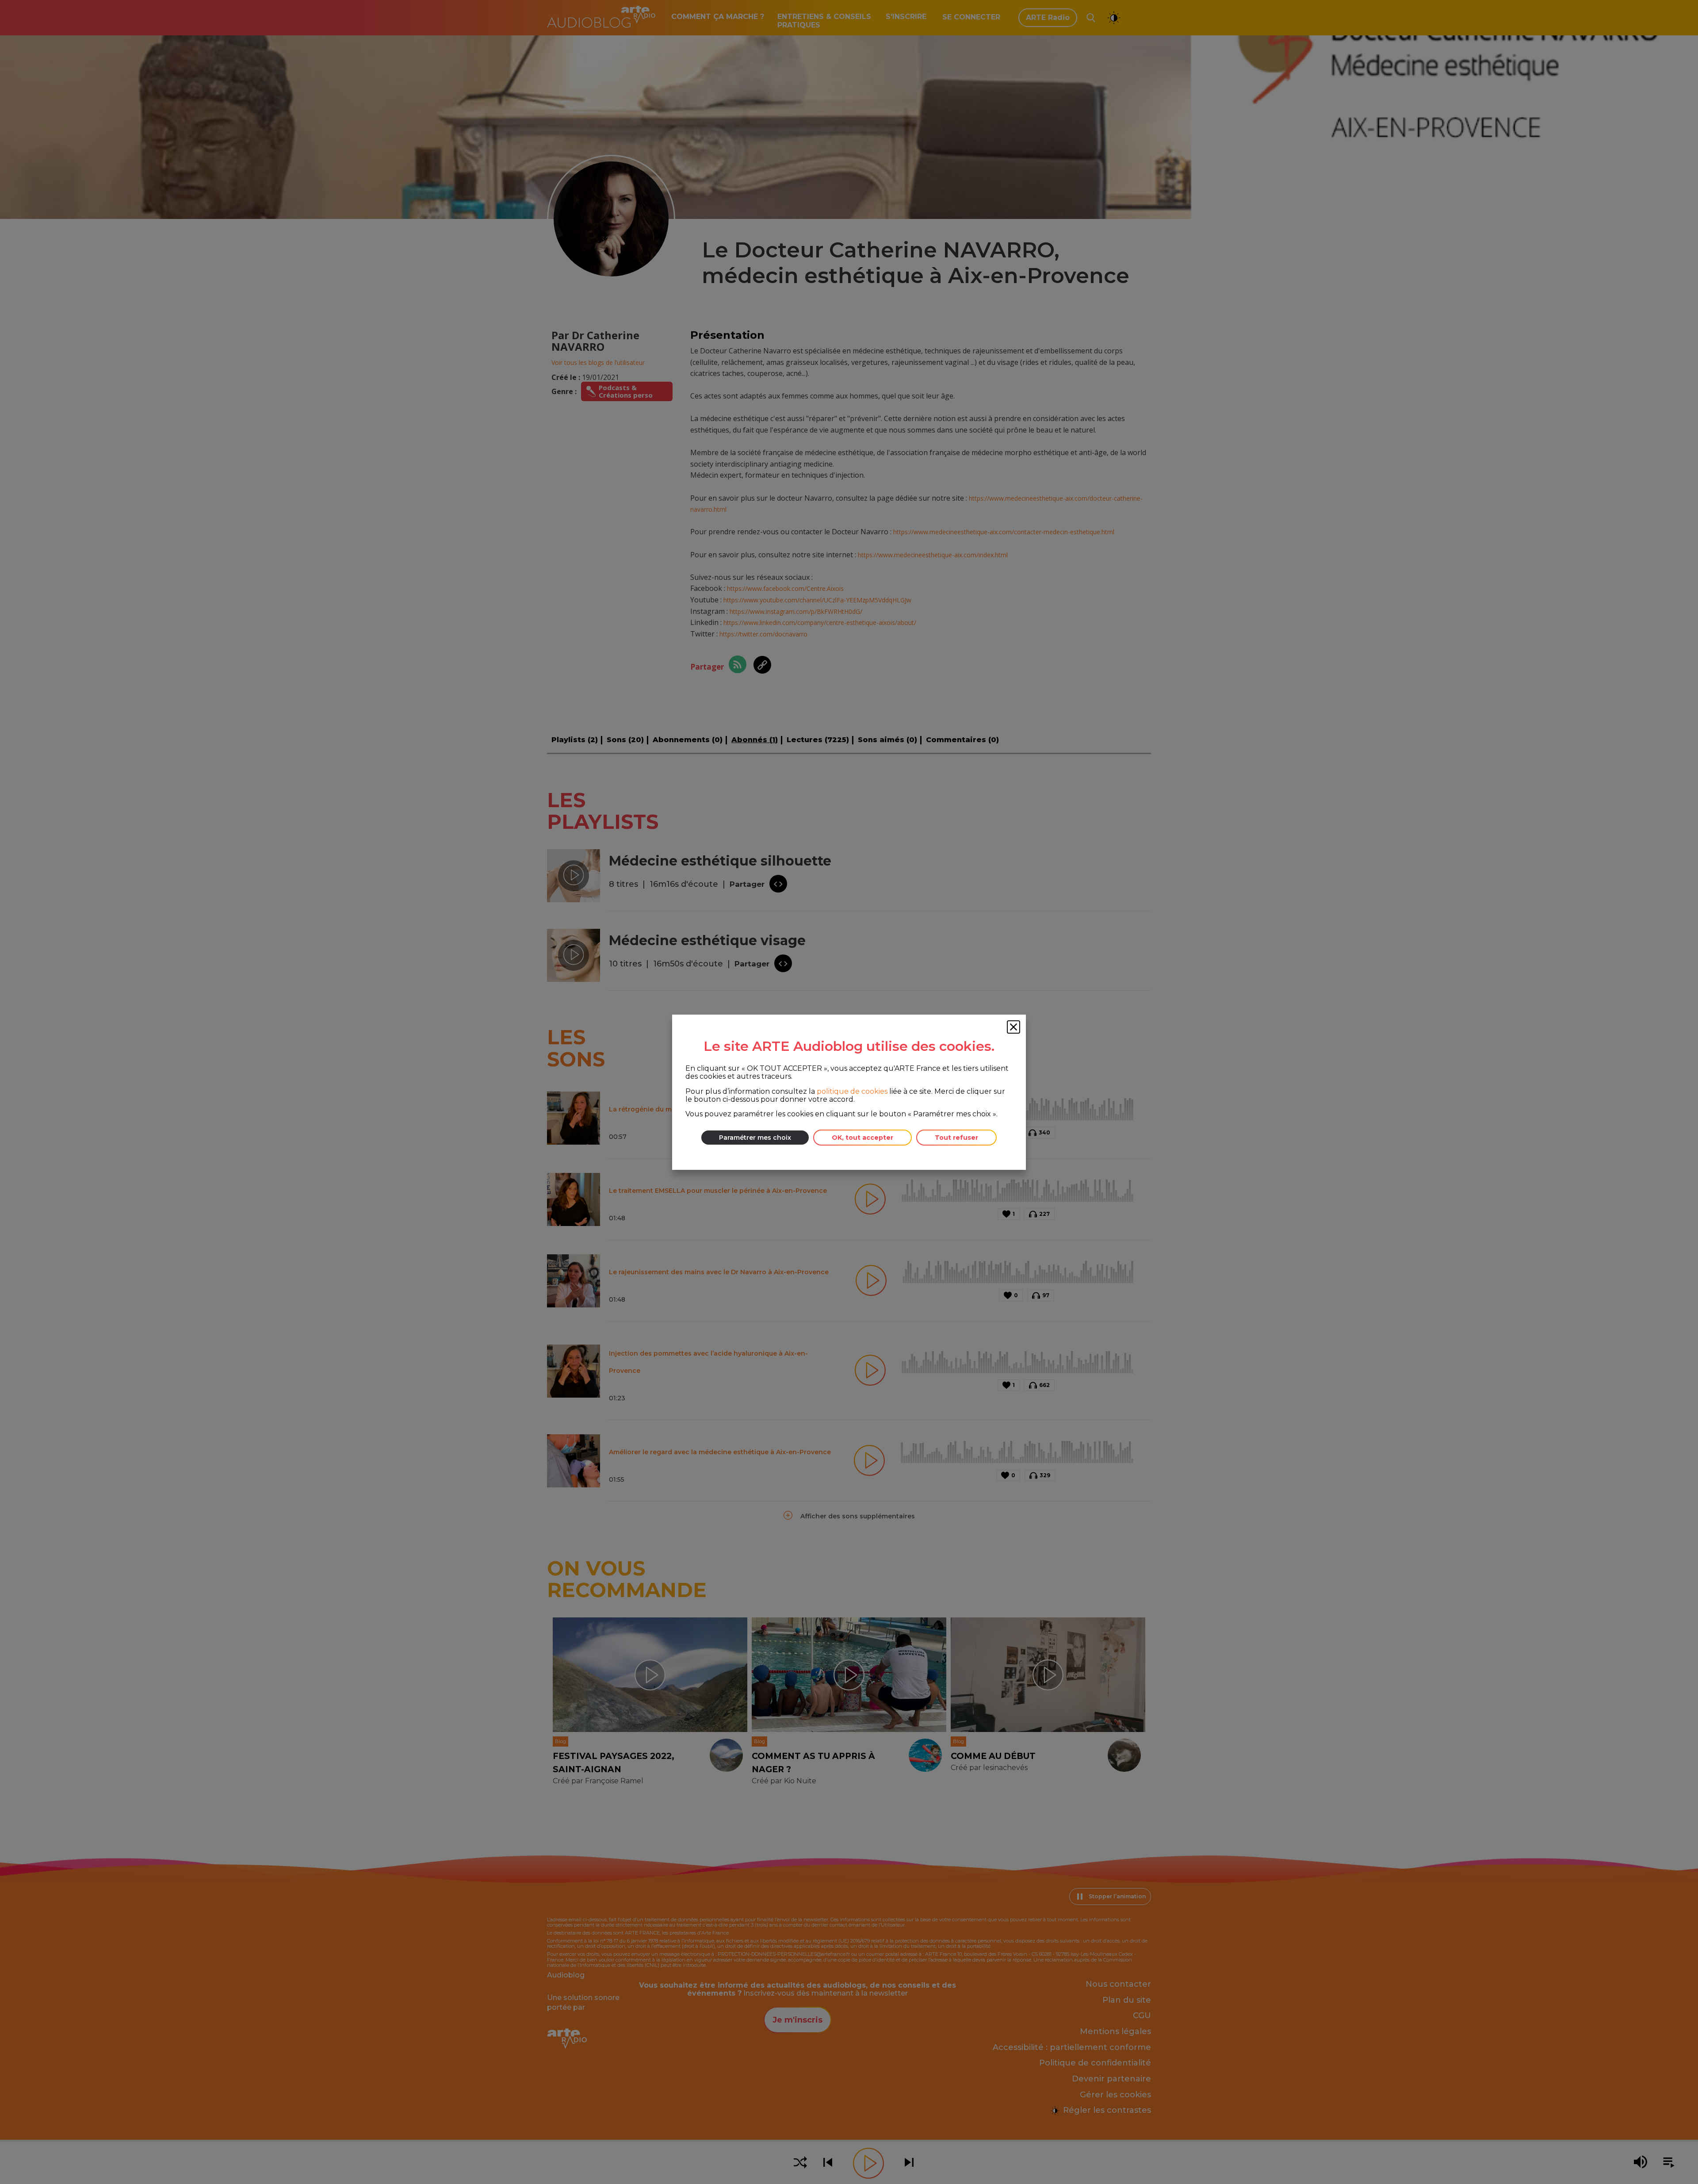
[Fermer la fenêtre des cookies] (1013, 1027)
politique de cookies (852, 1091)
